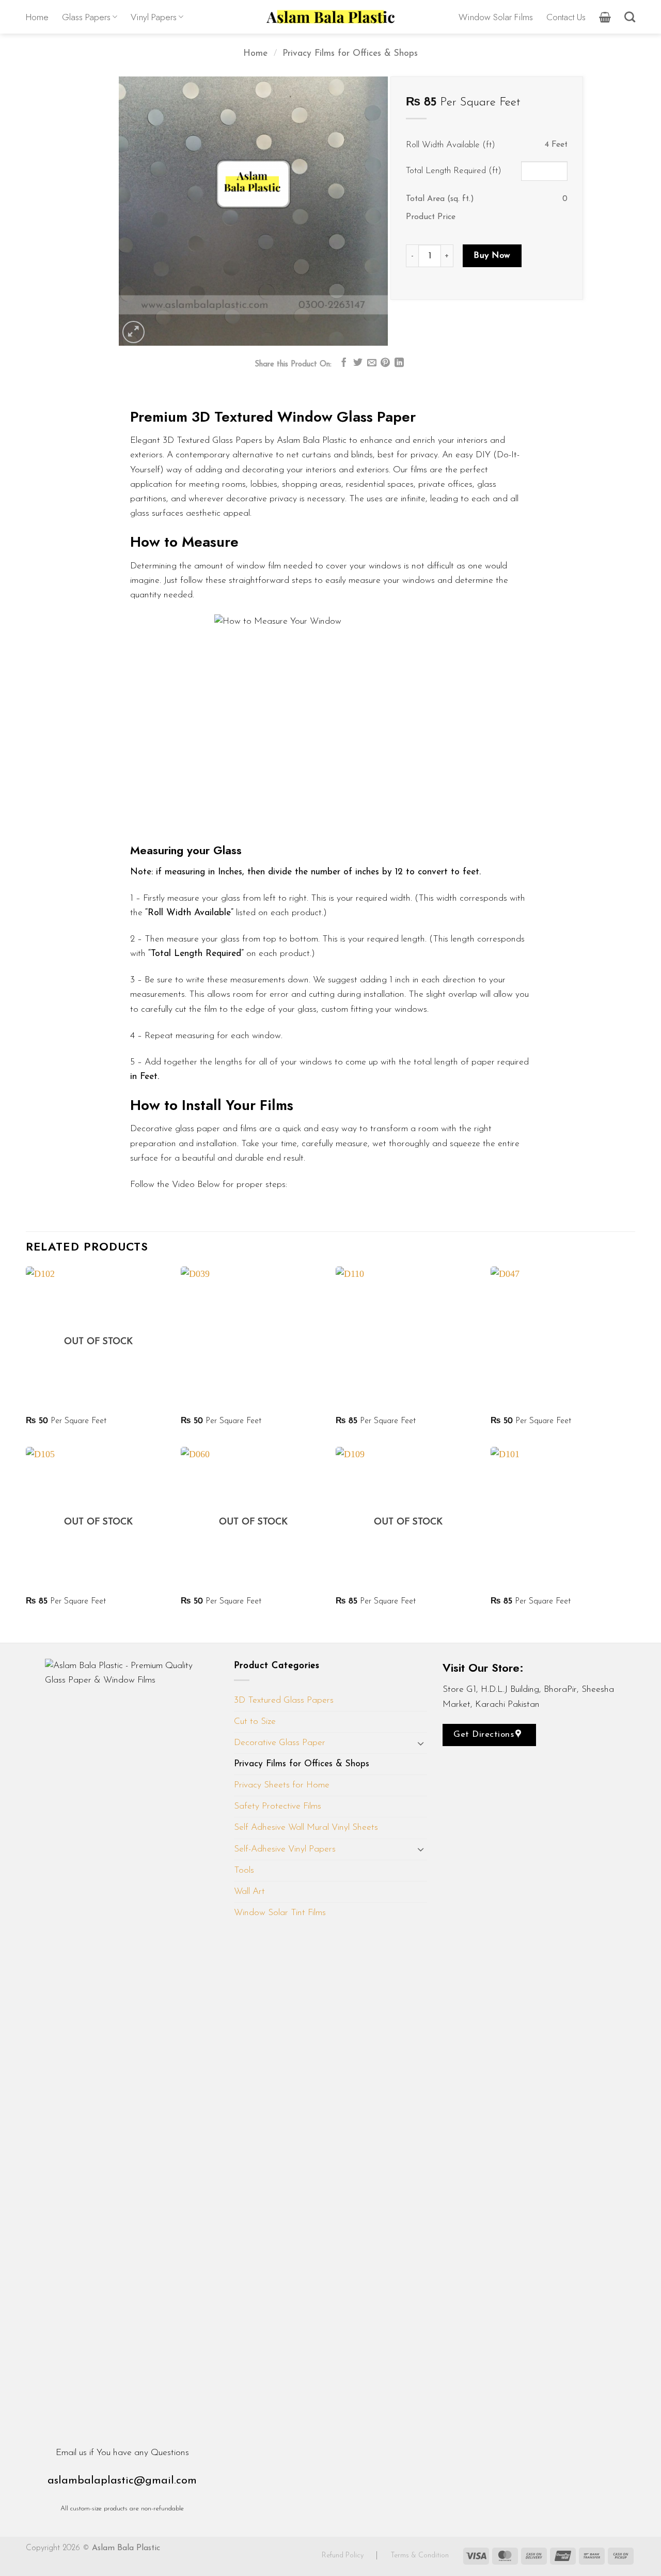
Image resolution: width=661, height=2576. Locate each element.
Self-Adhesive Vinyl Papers (285, 1849)
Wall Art (249, 1892)
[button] (605, 17)
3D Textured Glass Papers (284, 1700)
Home (37, 17)
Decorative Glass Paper (280, 1743)
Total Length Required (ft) (454, 171)
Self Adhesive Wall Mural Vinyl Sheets (306, 1827)
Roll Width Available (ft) (451, 145)
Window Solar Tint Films (280, 1913)
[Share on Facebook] (344, 363)
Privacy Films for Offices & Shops (350, 53)
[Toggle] (421, 1743)
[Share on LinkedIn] (399, 363)
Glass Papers (86, 17)
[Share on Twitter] (358, 363)
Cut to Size (255, 1722)
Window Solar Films (496, 17)
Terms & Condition (420, 2556)
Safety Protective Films (278, 1806)
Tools (244, 1870)
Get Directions (485, 1734)
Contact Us (566, 17)
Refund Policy (344, 2556)
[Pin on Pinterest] (385, 363)
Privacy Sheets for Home (282, 1785)
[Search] (630, 17)
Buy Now (492, 256)
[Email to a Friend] (372, 363)
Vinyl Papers (154, 17)
